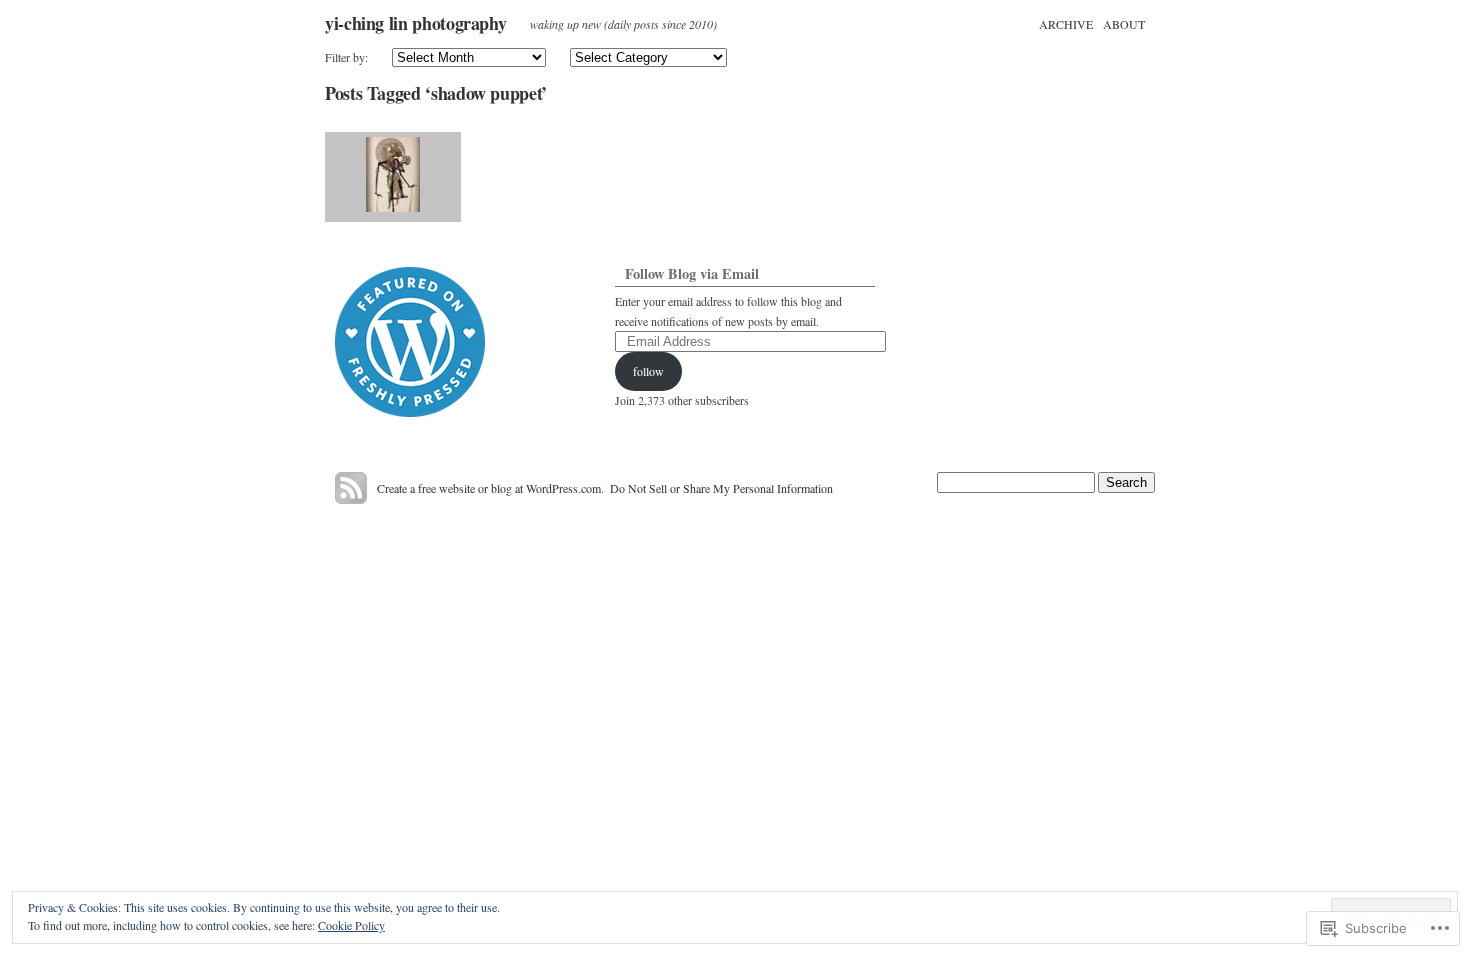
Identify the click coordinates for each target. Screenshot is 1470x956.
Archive (1066, 24)
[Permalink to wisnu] (393, 177)
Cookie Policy (351, 925)
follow (648, 371)
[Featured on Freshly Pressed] (410, 412)
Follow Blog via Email (692, 273)
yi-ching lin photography (415, 23)
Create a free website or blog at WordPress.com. (490, 488)
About (1124, 24)
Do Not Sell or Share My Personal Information (721, 488)
